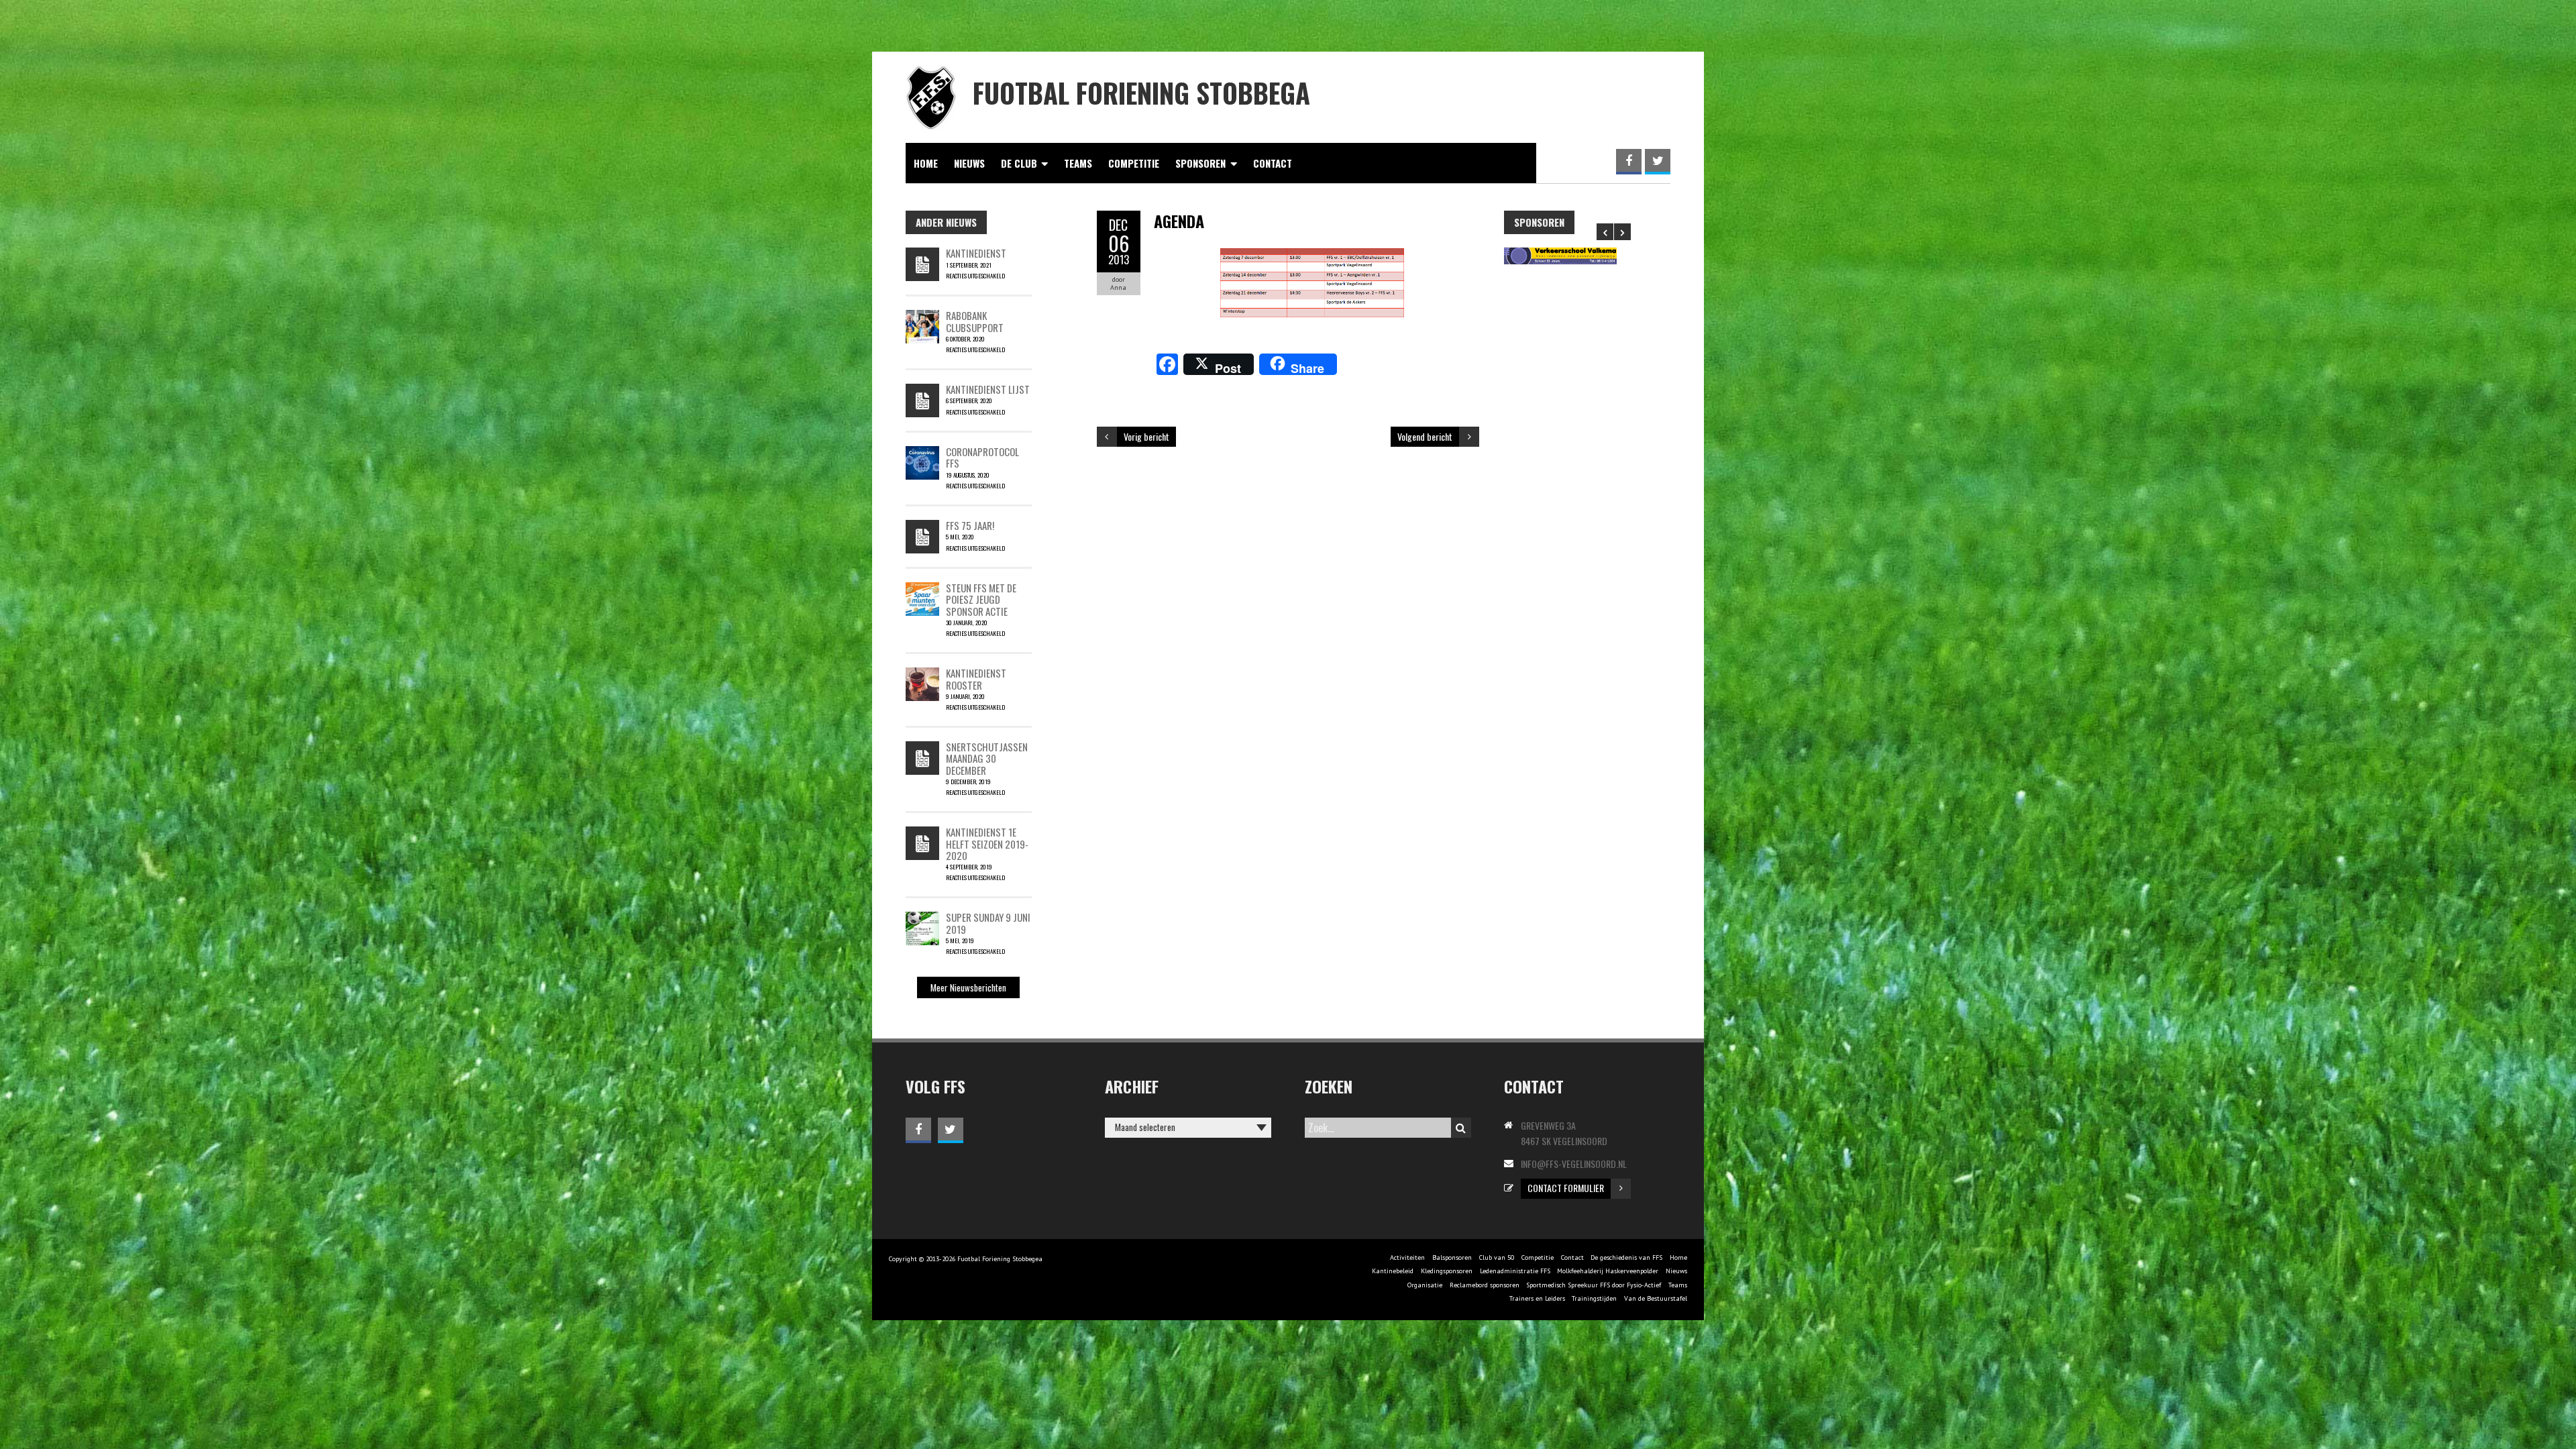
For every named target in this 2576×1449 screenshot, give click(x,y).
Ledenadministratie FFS (1515, 1271)
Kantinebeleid (1393, 1271)
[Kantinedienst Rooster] (922, 674)
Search (1461, 1128)
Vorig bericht (1146, 436)
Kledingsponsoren (1447, 1271)
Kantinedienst (976, 253)
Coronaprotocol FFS (982, 457)
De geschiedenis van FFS (1626, 1257)
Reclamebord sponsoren (1485, 1285)
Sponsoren (1200, 163)
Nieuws (969, 163)
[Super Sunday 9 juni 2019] (922, 918)
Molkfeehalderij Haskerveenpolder (1608, 1271)
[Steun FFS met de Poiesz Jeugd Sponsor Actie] (922, 589)
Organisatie (1425, 1285)
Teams (1078, 163)
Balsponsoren (1452, 1257)
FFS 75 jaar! (970, 525)
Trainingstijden (1594, 1298)
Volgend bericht (1425, 436)
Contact (1273, 163)
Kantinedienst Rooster (976, 679)
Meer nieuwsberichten (968, 987)
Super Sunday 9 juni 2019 (988, 923)
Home (926, 163)
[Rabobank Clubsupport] (922, 317)
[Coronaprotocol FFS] (922, 453)
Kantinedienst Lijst (988, 389)
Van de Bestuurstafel (1656, 1298)
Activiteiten (1407, 1257)
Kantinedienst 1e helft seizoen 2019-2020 (987, 844)
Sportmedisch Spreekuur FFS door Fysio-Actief (1594, 1285)
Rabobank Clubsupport (975, 321)
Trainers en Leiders (1537, 1298)
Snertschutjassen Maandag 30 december (987, 758)
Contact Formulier (1566, 1188)
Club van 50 (1497, 1257)
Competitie (1134, 163)
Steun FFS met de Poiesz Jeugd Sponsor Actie (981, 599)
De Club (1019, 163)
